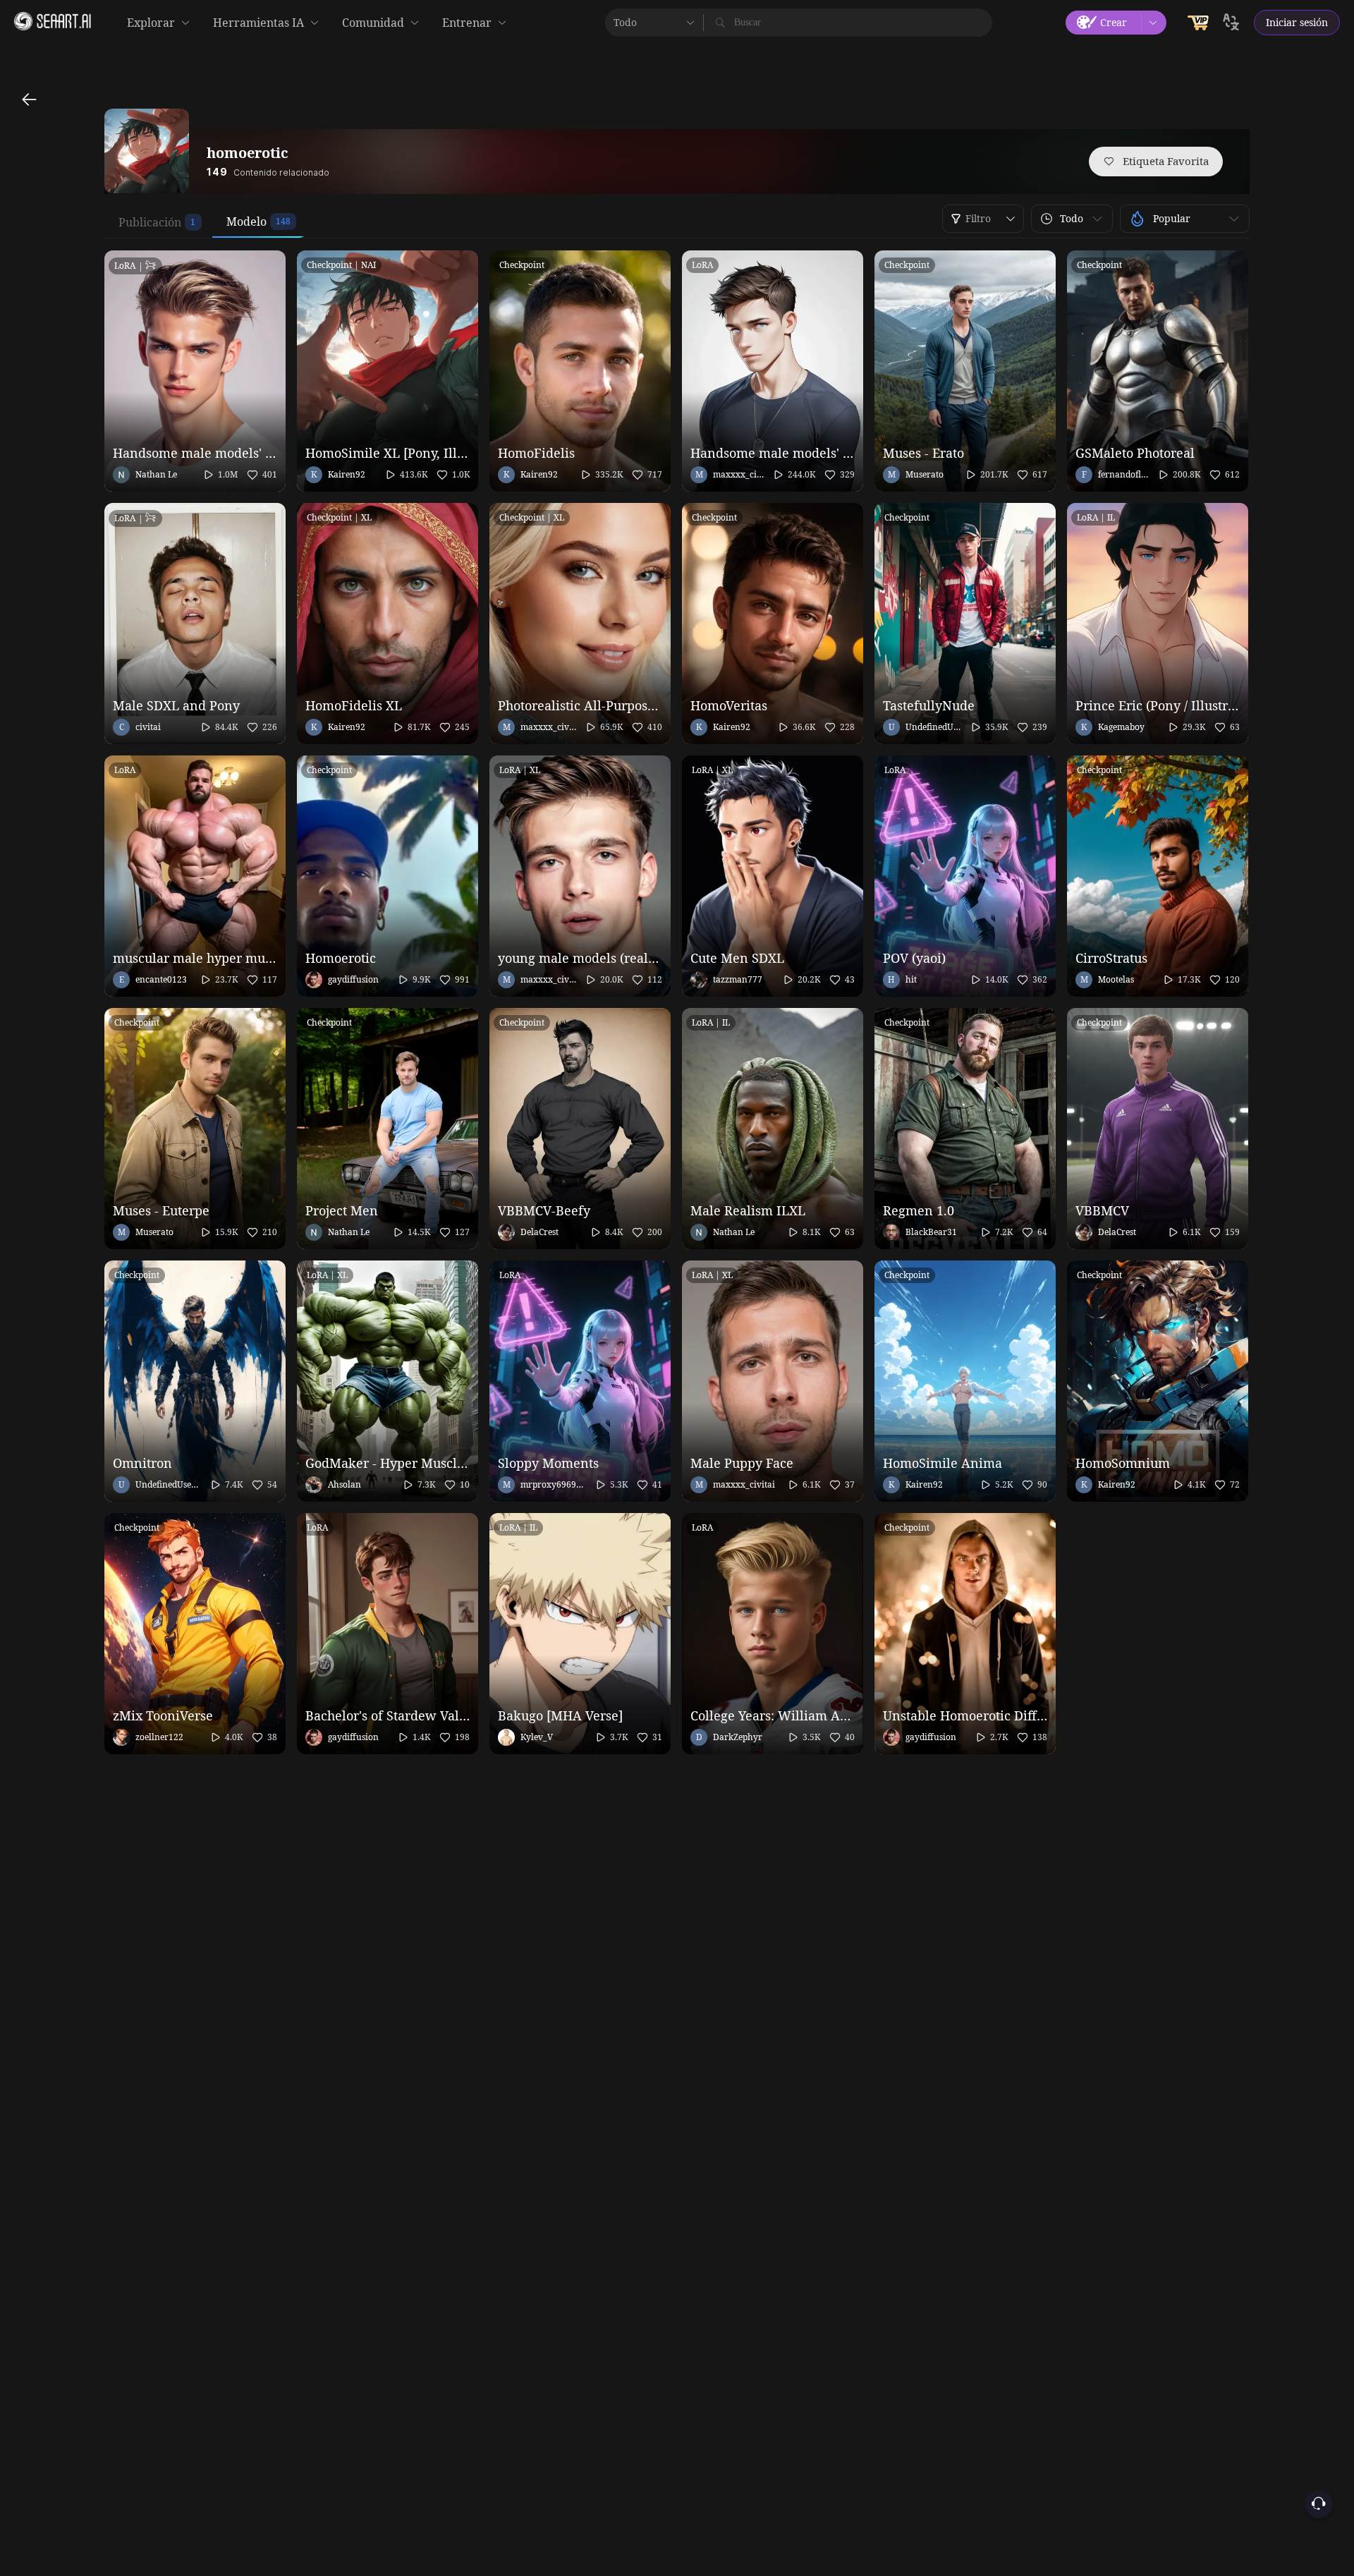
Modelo (246, 221)
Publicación (150, 222)
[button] (1072, 219)
